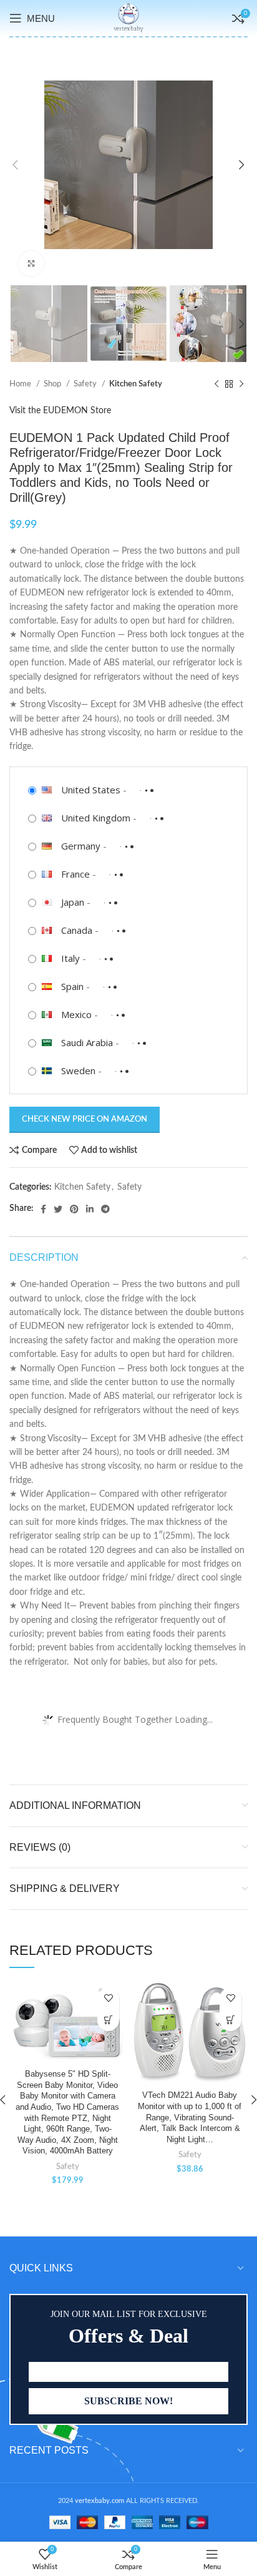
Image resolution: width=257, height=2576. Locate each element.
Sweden (78, 1070)
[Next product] (241, 384)
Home (21, 384)
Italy (70, 958)
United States (91, 790)
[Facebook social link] (43, 1209)
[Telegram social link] (105, 1209)
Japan (73, 902)
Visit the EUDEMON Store (60, 411)
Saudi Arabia (87, 1042)
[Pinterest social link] (74, 1209)
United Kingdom (96, 818)
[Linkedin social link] (90, 1209)
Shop (53, 384)
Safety (86, 384)
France (75, 874)
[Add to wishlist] (108, 1998)
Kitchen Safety (136, 384)
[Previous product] (216, 384)
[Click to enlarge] (31, 263)
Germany (81, 846)
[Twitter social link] (58, 1209)
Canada (77, 930)
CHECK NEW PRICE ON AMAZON (85, 1119)
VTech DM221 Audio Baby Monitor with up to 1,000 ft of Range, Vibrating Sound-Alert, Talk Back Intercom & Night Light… (190, 2118)
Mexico (76, 1014)
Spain (72, 986)
